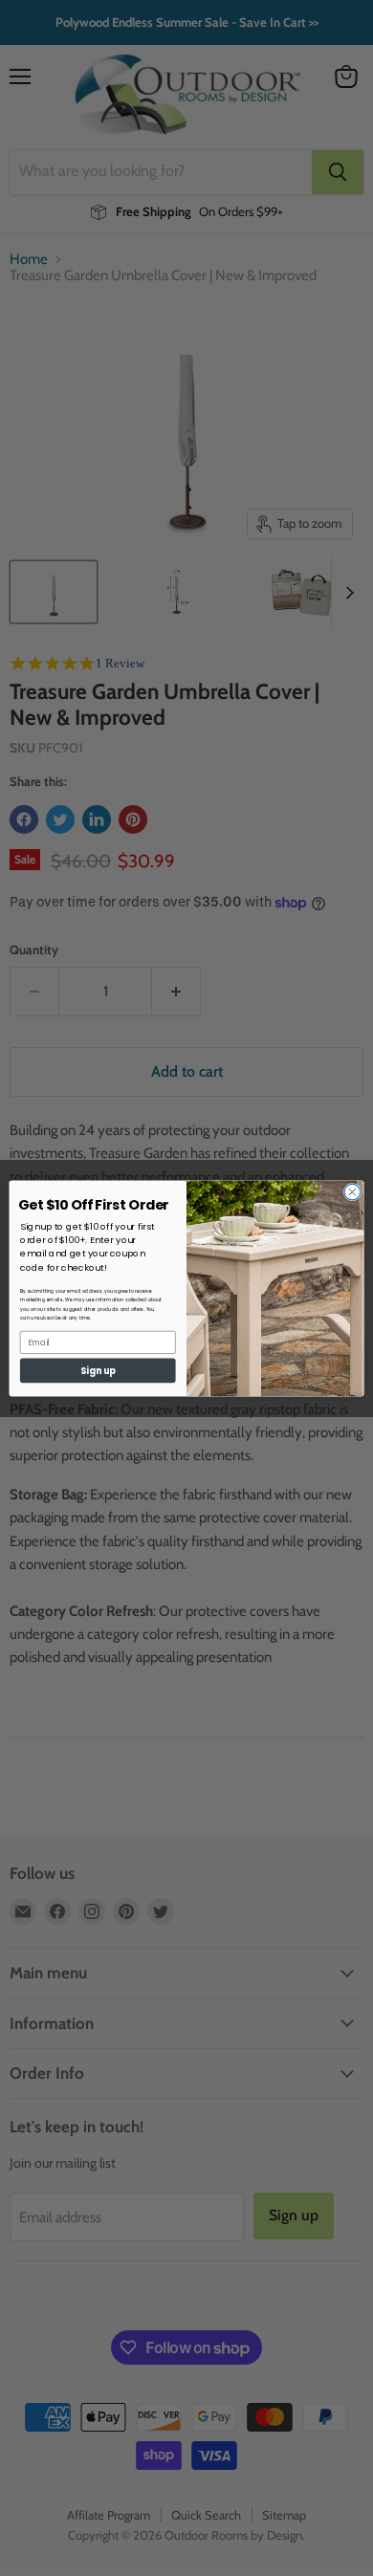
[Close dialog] (352, 1192)
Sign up (98, 1370)
